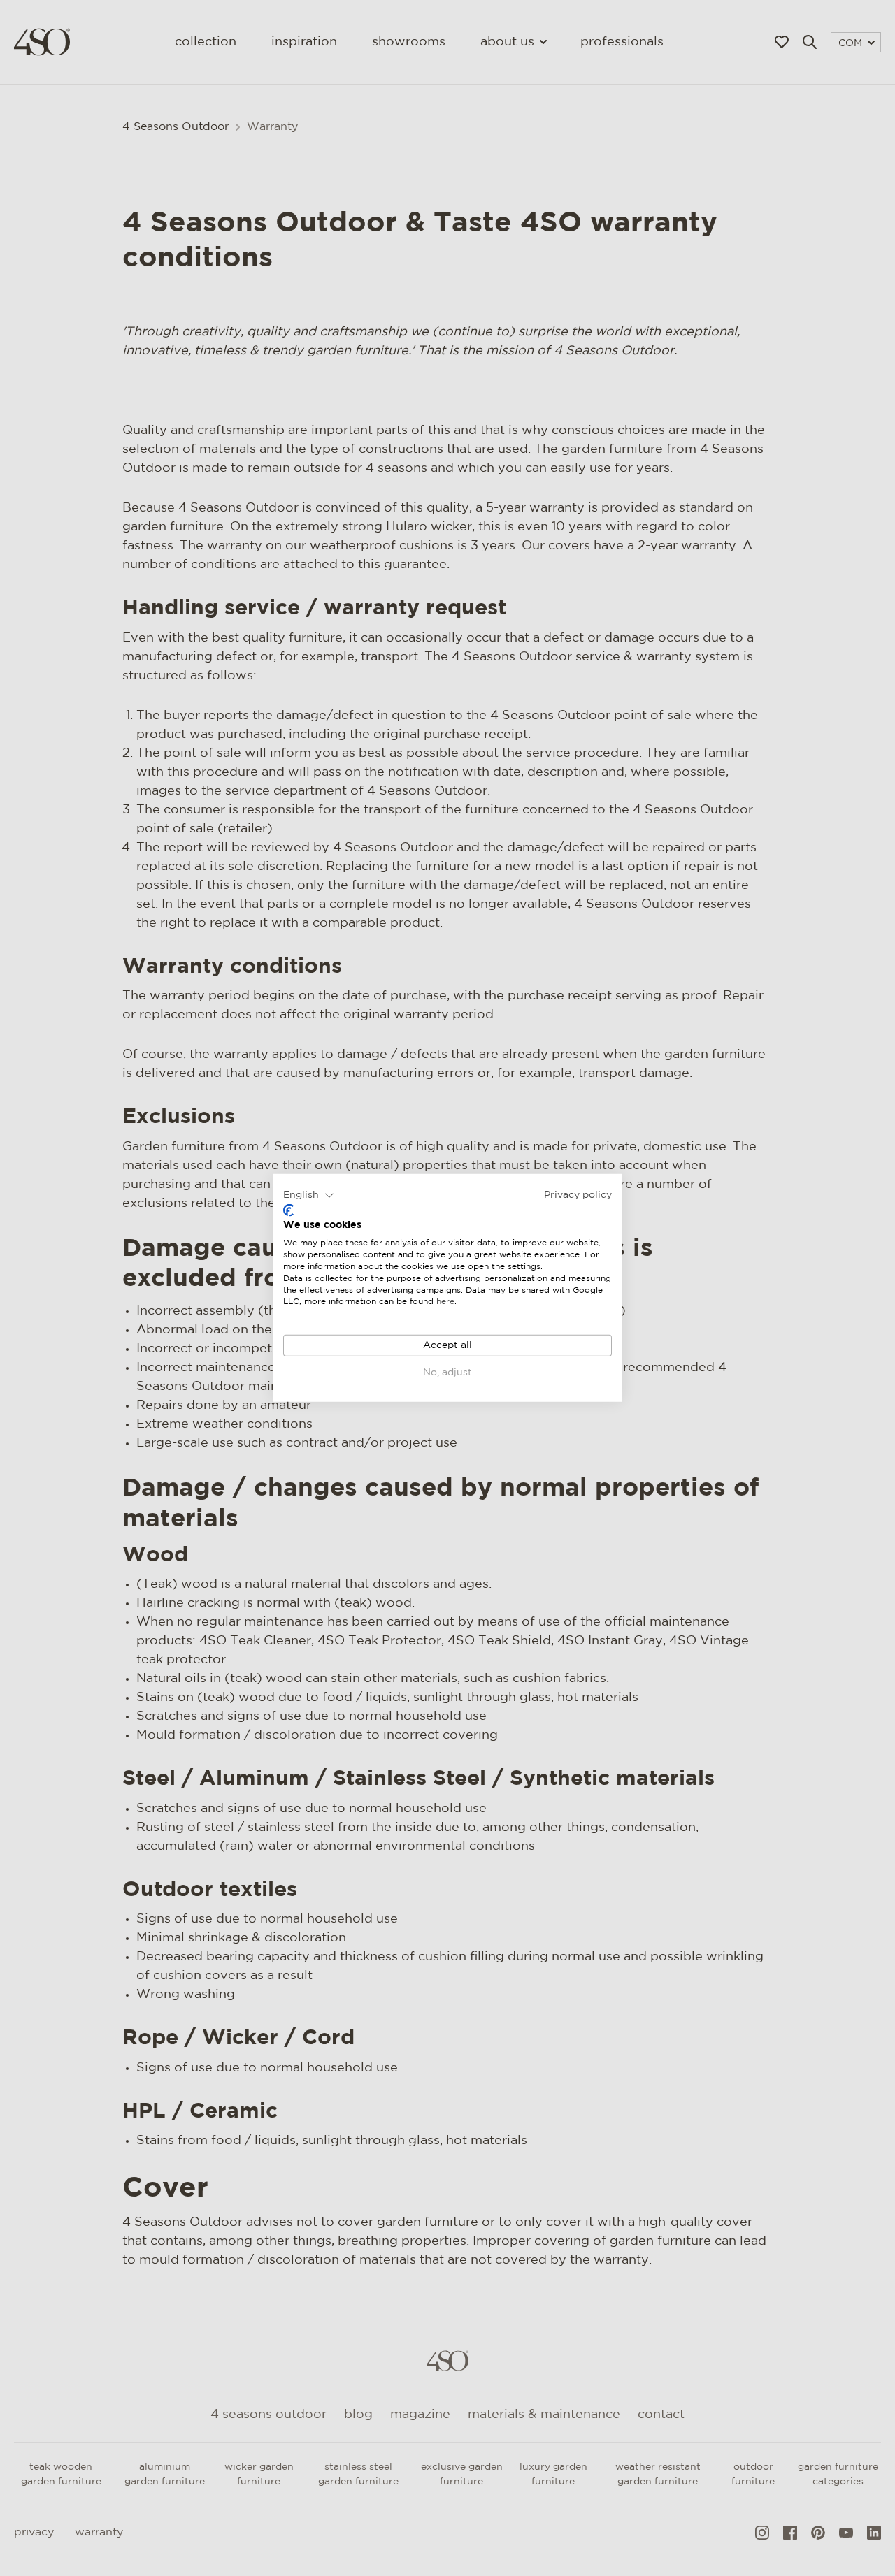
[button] (309, 1196)
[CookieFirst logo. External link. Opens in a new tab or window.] (288, 1210)
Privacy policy (578, 1195)
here (445, 1302)
